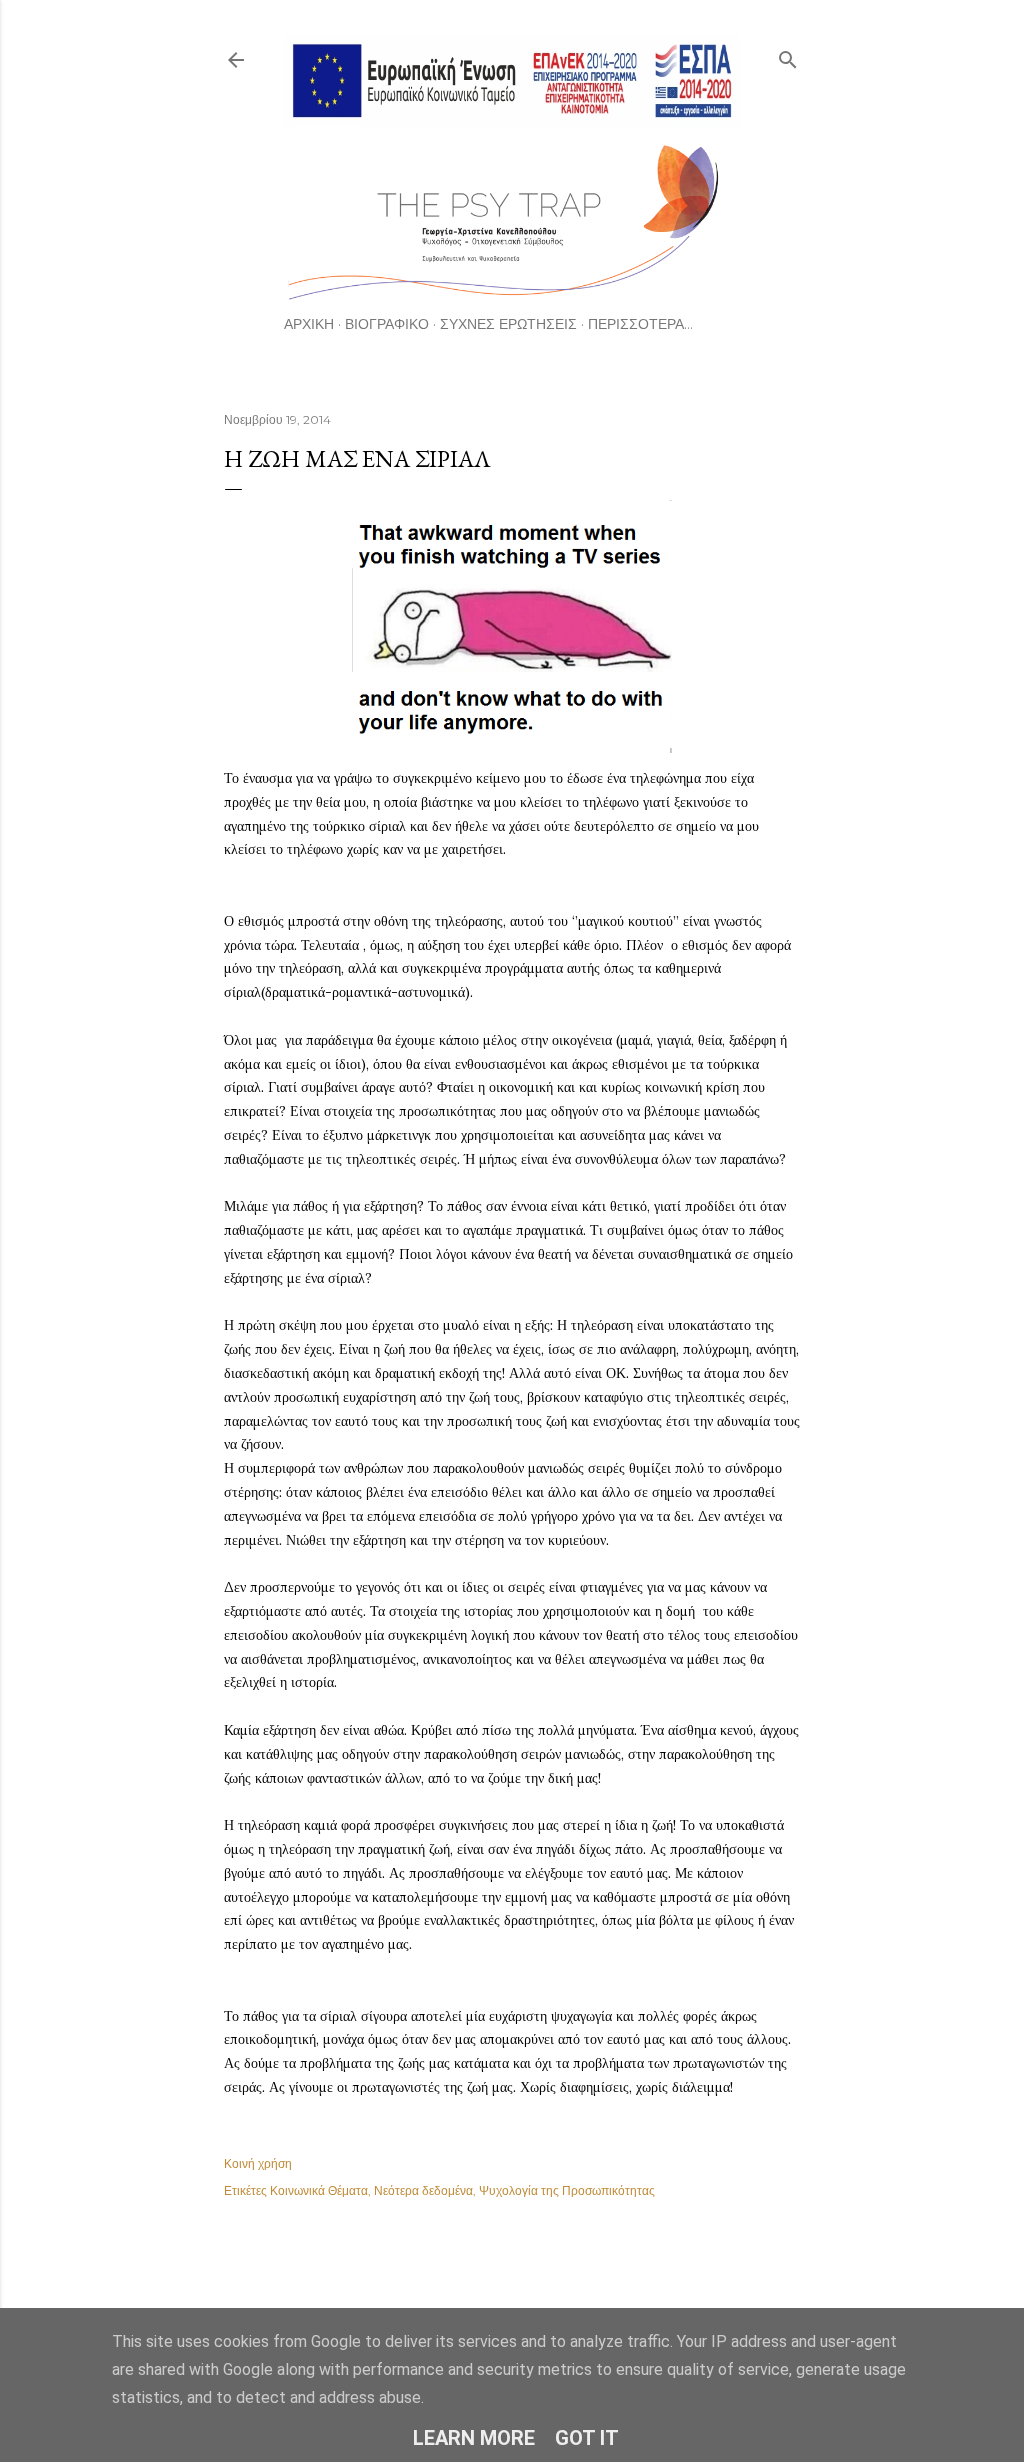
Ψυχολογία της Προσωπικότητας (567, 2190)
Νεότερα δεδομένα (423, 2190)
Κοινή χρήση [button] (258, 2163)
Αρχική (309, 324)
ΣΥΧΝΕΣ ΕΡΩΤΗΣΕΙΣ (508, 324)
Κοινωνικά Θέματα (319, 2190)
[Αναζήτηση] (788, 55)
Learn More (474, 2438)
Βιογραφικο (387, 324)
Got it (587, 2438)
